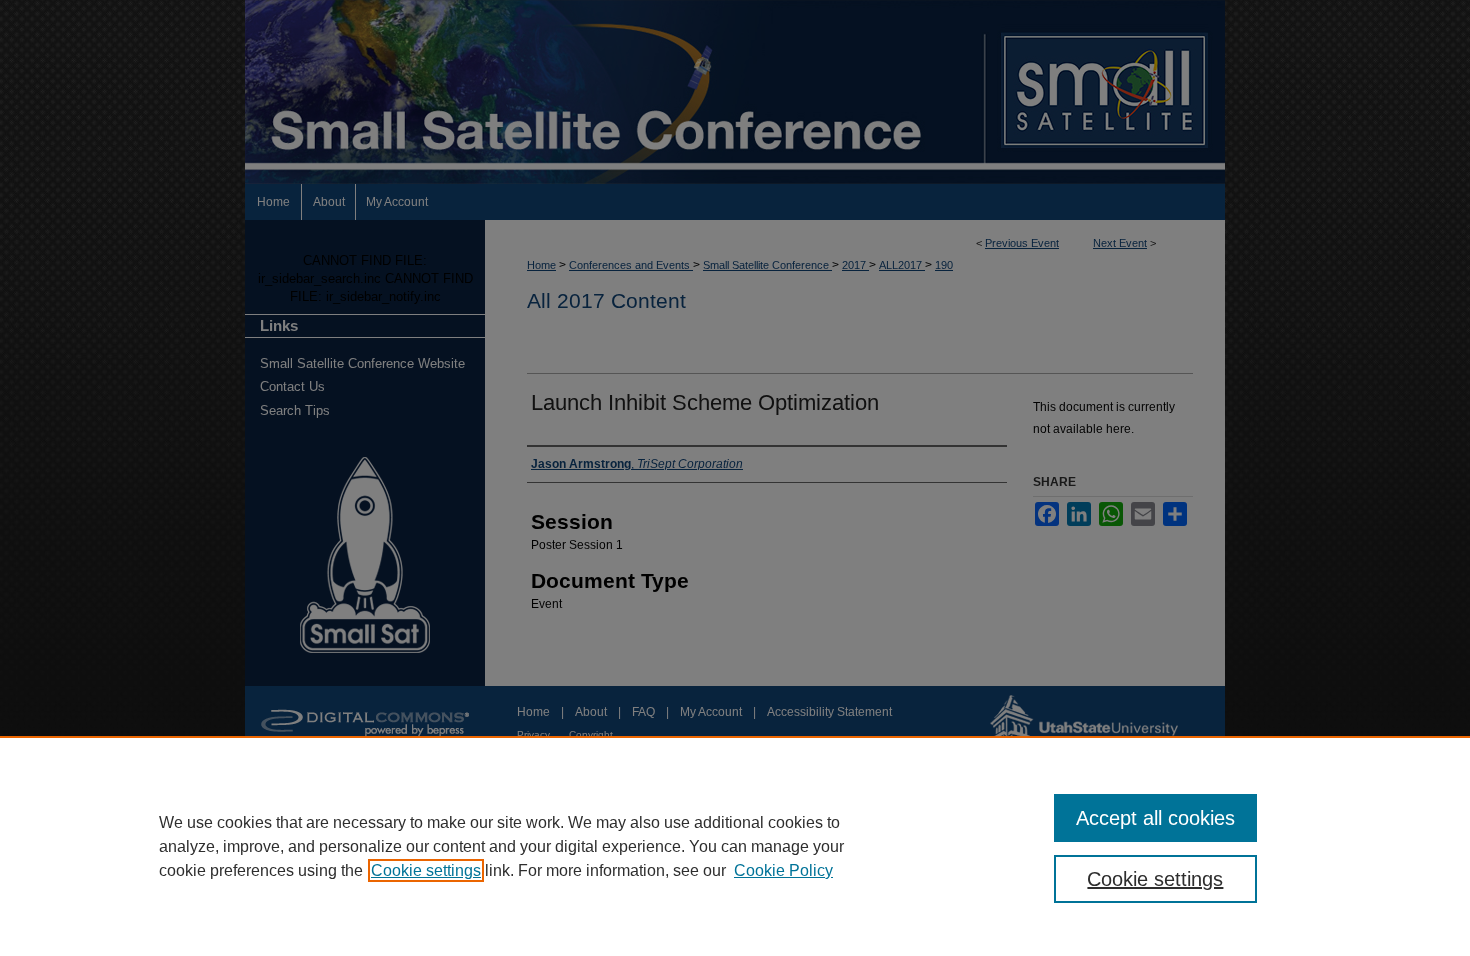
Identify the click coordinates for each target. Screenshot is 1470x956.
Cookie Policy (783, 870)
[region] (735, 846)
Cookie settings (426, 870)
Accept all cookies (1155, 818)
